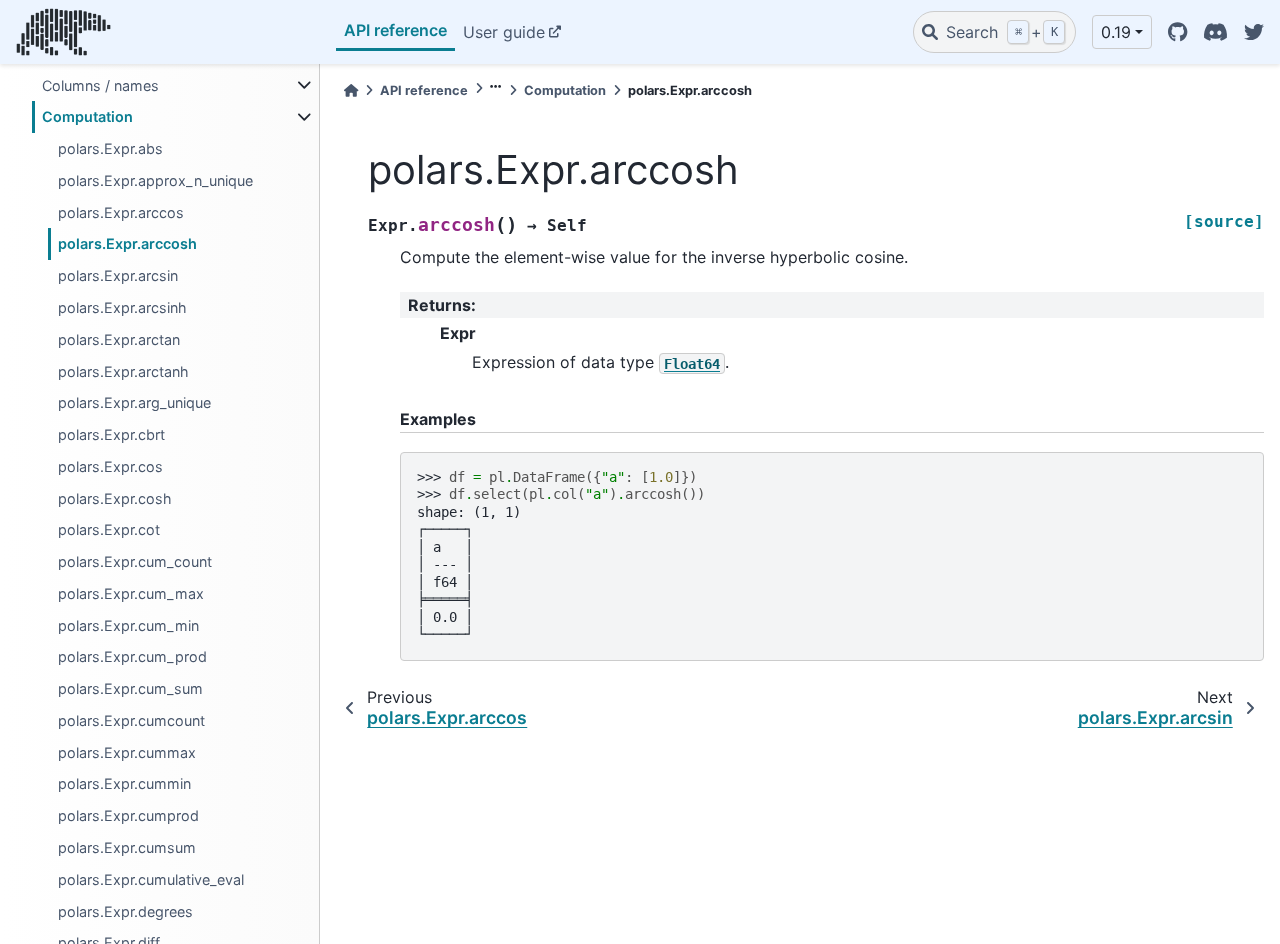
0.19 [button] (1116, 32)
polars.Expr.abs (110, 148)
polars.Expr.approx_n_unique (155, 180)
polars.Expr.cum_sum (130, 688)
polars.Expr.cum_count (135, 561)
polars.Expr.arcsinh (122, 307)
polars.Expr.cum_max (131, 593)
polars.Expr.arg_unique (134, 402)
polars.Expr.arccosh (127, 243)
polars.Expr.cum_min (128, 624)
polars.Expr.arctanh (123, 370)
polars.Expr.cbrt (111, 434)
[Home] (351, 90)
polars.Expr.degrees (125, 910)
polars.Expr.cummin (124, 783)
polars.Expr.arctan (119, 338)
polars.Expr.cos (110, 466)
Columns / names (100, 84)
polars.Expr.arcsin (118, 275)
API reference (395, 30)
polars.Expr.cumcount (131, 720)
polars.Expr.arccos (121, 211)
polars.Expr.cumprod (128, 815)
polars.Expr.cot (109, 529)
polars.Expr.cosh (115, 497)
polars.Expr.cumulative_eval (151, 878)
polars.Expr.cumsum (127, 847)
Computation (87, 116)
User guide (504, 32)
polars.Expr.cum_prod (132, 656)
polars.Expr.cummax (127, 751)
